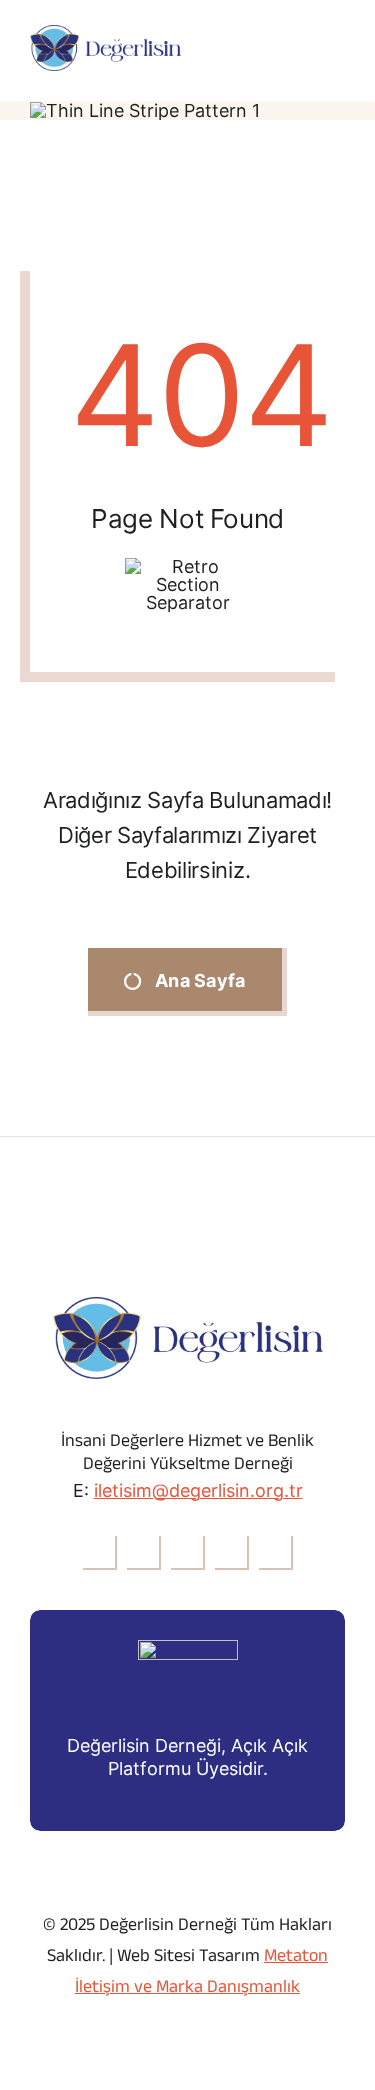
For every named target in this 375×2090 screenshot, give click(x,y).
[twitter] (144, 1553)
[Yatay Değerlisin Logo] (105, 33)
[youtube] (232, 1553)
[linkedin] (276, 1553)
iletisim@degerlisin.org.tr (198, 1490)
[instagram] (188, 1553)
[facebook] (100, 1553)
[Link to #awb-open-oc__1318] (335, 48)
